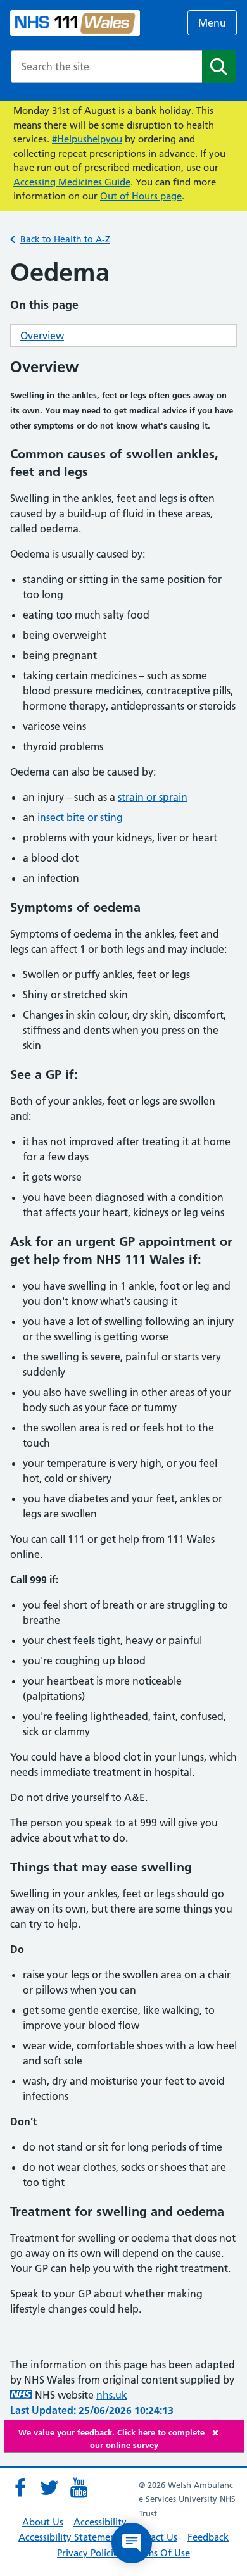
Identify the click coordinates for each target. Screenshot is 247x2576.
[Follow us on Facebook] (20, 2488)
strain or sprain (153, 797)
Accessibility (100, 2522)
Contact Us (154, 2537)
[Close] (225, 2433)
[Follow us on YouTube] (79, 2488)
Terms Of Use (161, 2553)
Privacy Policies (90, 2553)
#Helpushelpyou (87, 139)
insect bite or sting (80, 817)
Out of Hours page (141, 196)
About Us (43, 2522)
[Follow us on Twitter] (49, 2488)
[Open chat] (132, 2543)
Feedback (208, 2537)
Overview (42, 336)
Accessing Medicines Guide (72, 182)
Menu (212, 23)
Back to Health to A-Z (65, 239)
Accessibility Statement (69, 2537)
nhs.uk (112, 2395)
